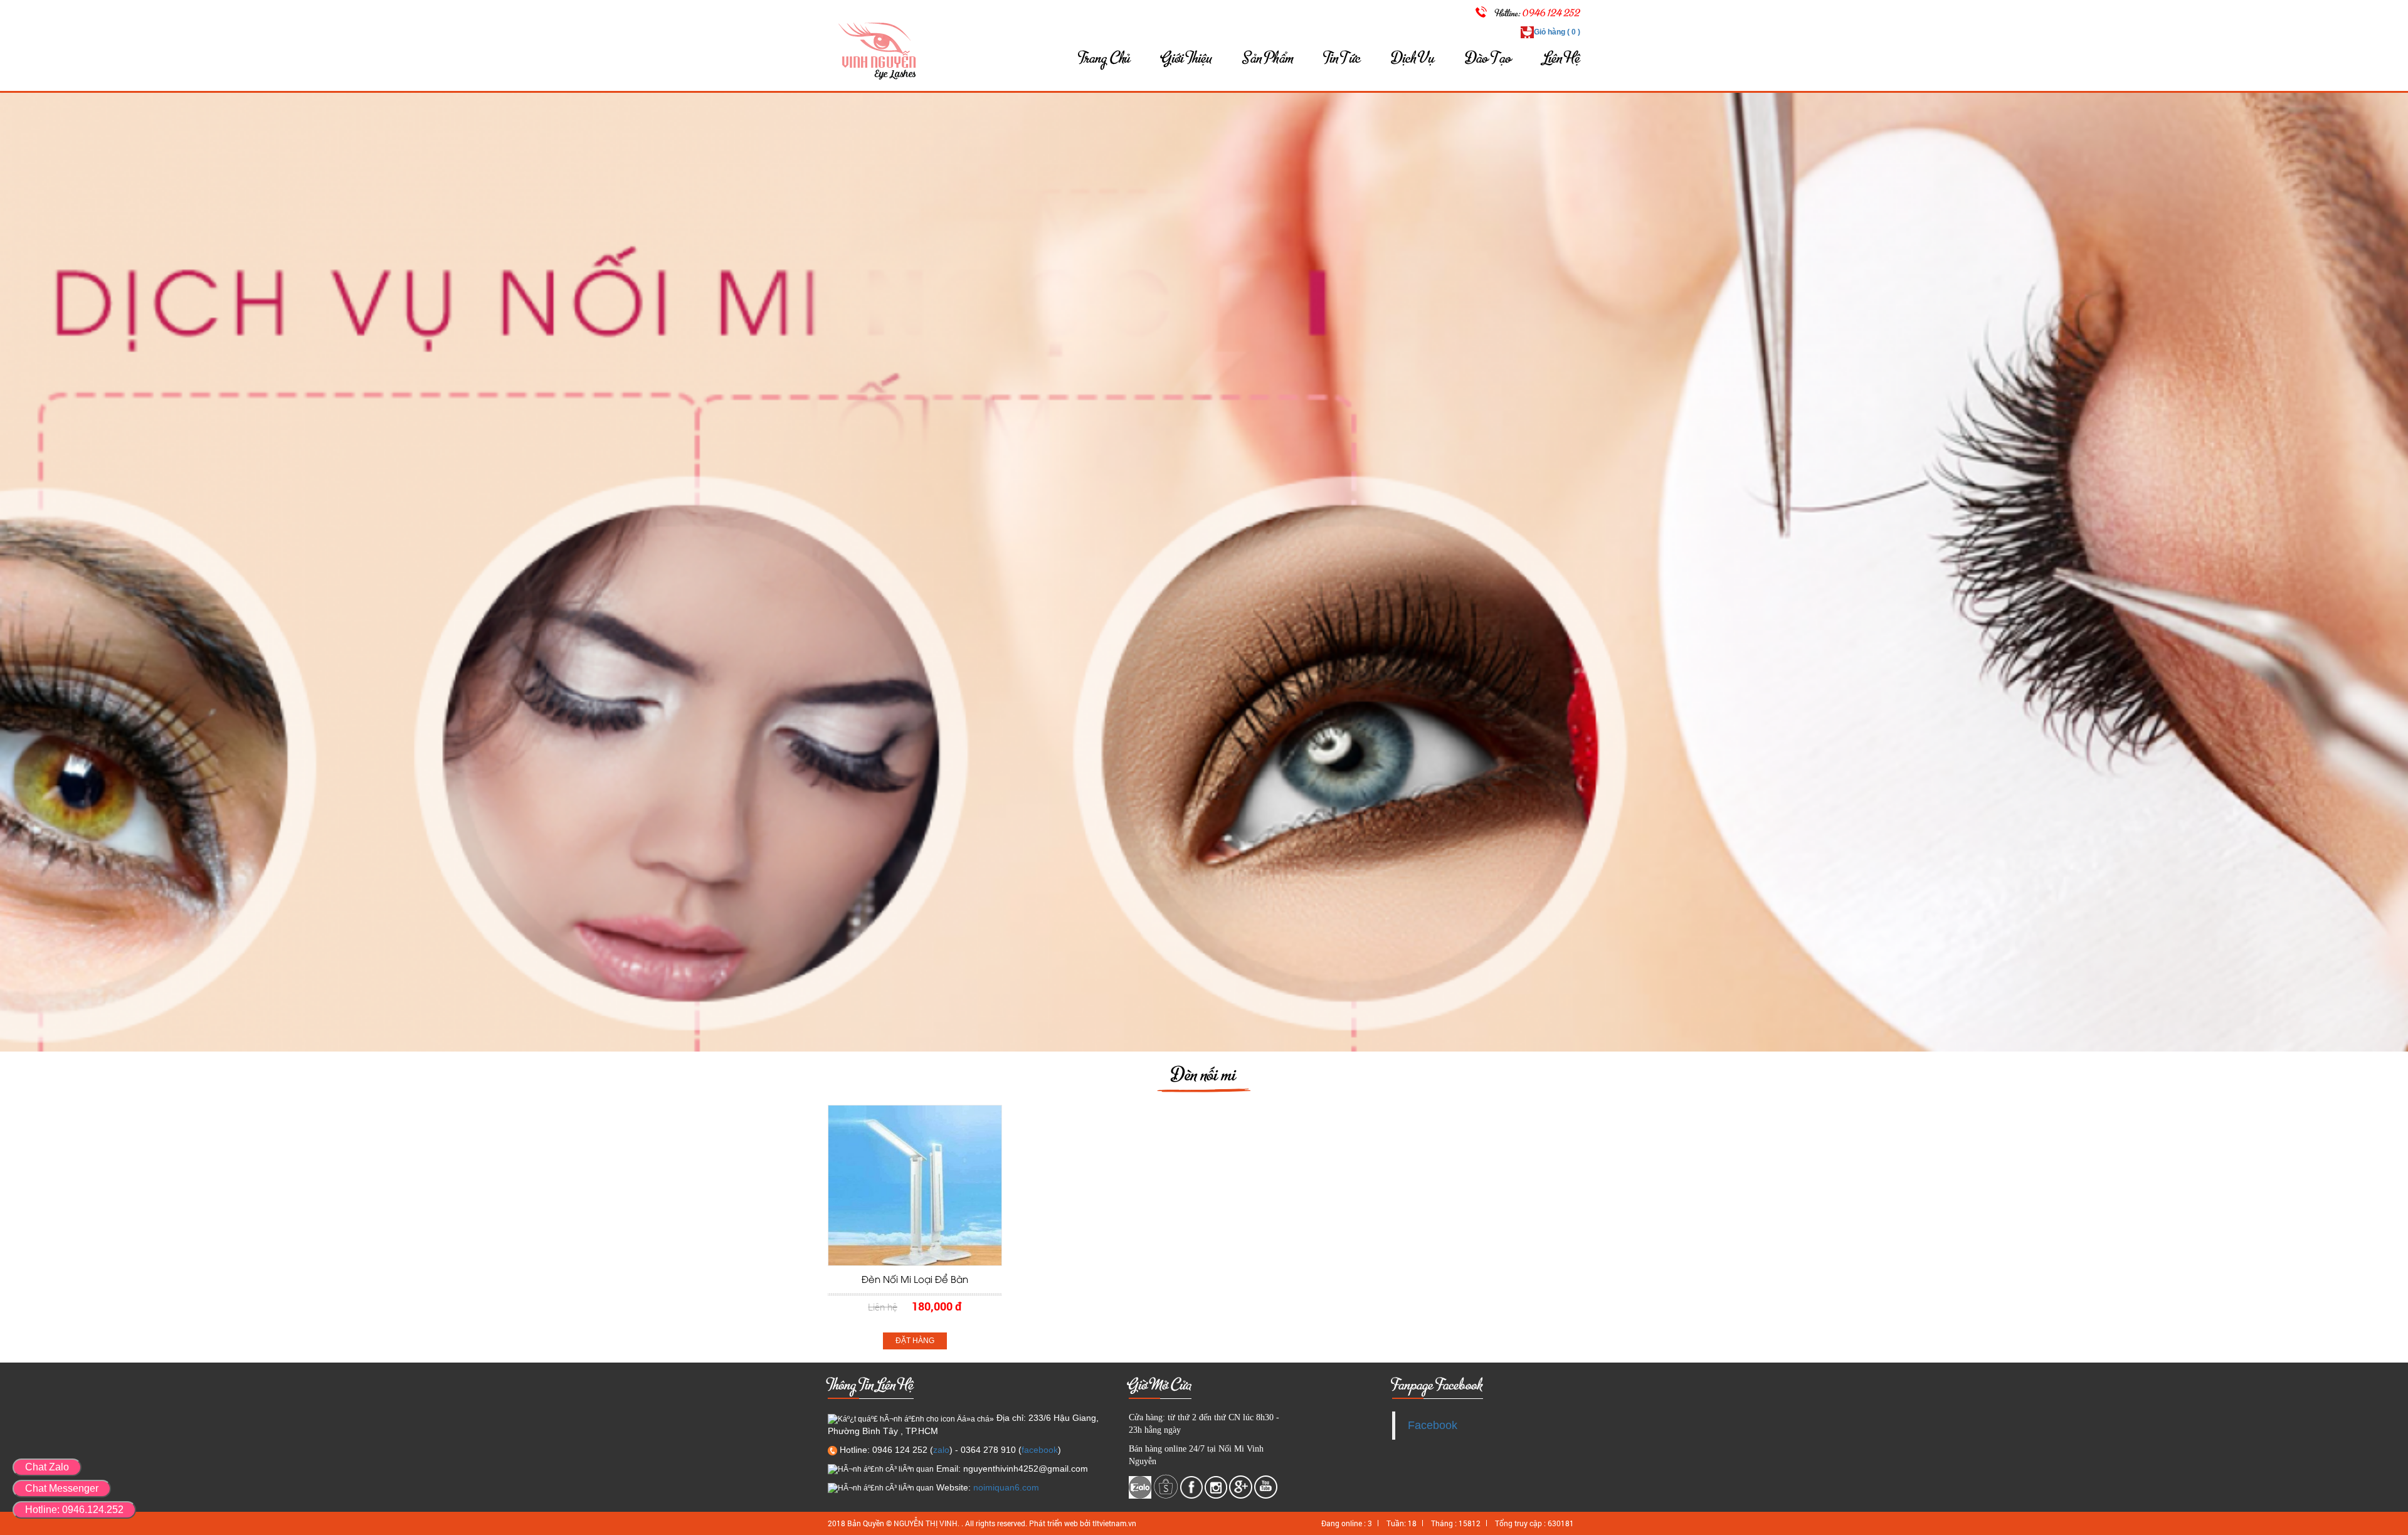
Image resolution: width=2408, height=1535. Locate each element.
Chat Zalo (47, 1467)
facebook (1040, 1450)
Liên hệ (1562, 58)
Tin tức (1343, 58)
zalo (941, 1450)
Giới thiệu (1187, 58)
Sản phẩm (1268, 58)
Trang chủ (1105, 58)
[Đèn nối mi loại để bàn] (915, 1185)
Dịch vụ (1413, 58)
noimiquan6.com (1006, 1487)
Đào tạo (1489, 58)
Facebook (1433, 1425)
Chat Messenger (62, 1488)
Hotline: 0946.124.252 (74, 1510)
